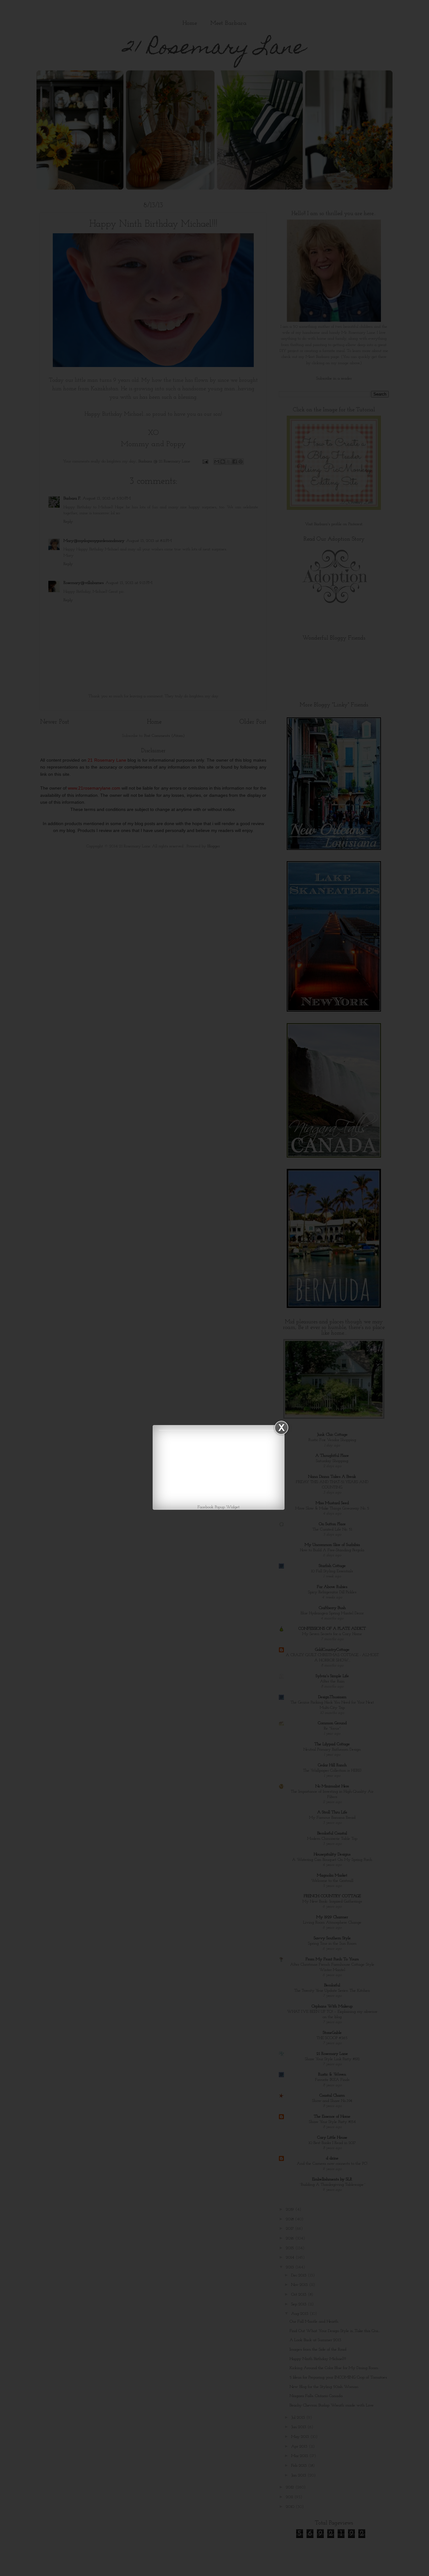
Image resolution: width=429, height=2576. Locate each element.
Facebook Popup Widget (219, 1507)
